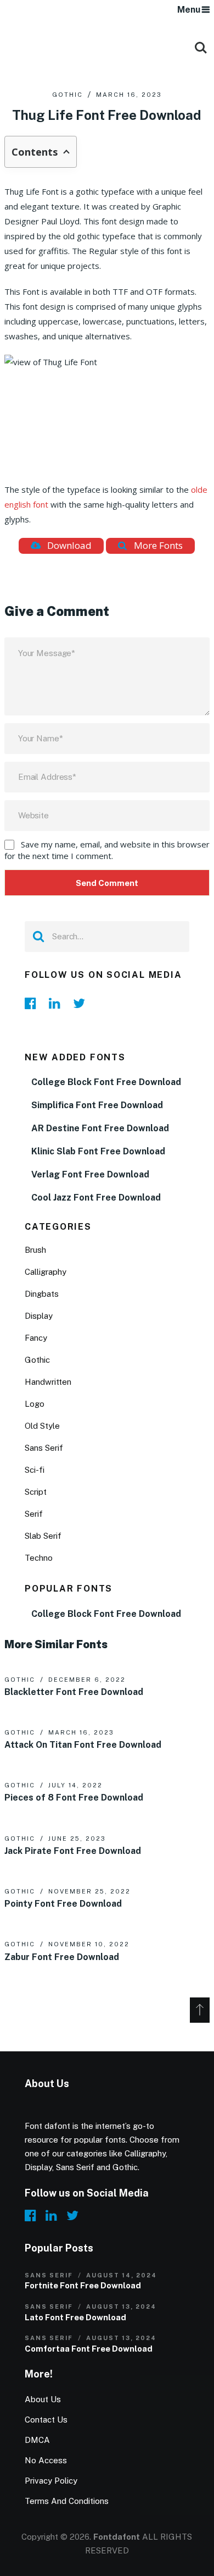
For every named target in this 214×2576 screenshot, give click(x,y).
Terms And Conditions (67, 2501)
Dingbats (42, 1294)
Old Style (42, 1426)
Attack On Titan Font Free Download (83, 1745)
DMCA (37, 2440)
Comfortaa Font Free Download (89, 2349)
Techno (39, 1558)
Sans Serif (44, 1448)
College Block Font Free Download (106, 1082)
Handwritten (48, 1382)
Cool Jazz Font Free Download (96, 1198)
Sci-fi (35, 1470)
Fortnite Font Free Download (83, 2285)
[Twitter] (82, 1003)
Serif (34, 1514)
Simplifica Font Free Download (97, 1105)
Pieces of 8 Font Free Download (74, 1798)
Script (36, 1492)
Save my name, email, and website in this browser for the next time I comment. (107, 850)
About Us (43, 2399)
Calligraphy (46, 1272)
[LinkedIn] (58, 1003)
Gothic (67, 95)
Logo (35, 1404)
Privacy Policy (51, 2481)
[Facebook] (33, 1003)
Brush (35, 1250)
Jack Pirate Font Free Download (73, 1851)
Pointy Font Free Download (63, 1904)
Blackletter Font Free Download (74, 1692)
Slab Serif (43, 1536)
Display (39, 1316)
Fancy (36, 1338)
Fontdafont (117, 2537)
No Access (46, 2460)
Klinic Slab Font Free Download (98, 1151)
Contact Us (46, 2420)
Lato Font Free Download (75, 2317)
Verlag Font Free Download (90, 1174)
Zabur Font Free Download (62, 1957)
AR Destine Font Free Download (100, 1128)
